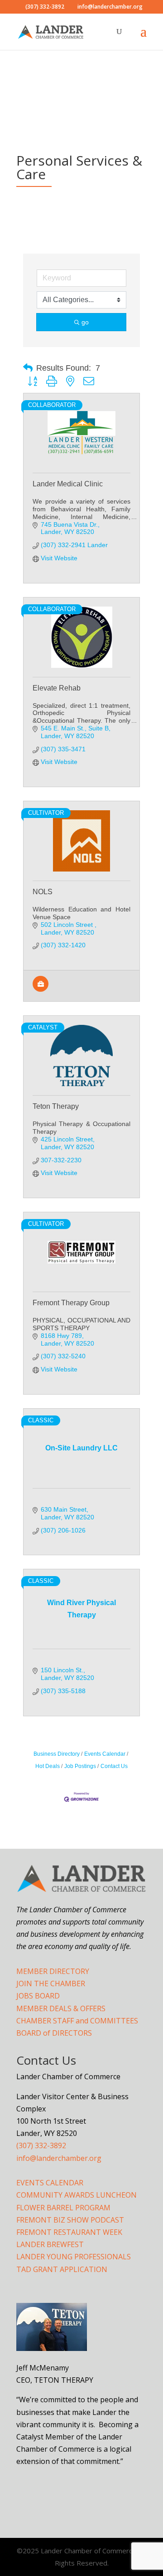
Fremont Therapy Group (71, 1303)
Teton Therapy (56, 1106)
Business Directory (57, 1754)
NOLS (43, 892)
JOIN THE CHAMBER (51, 1983)
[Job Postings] (41, 989)
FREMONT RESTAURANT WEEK (69, 2232)
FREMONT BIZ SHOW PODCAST (70, 2220)
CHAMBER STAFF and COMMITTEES (77, 2021)
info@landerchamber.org (59, 2158)
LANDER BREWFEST (50, 2244)
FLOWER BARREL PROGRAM (63, 2208)
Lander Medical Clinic (68, 484)
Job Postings (80, 1766)
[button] (28, 368)
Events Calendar (105, 1754)
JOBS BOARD (38, 1996)
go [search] (85, 322)
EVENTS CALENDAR (50, 2183)
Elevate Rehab (57, 688)
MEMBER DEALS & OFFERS (61, 2008)
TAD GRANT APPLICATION (62, 2269)
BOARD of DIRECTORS (54, 2033)
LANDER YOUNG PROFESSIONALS (74, 2257)
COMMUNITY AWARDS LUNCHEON (77, 2195)
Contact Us (114, 1766)
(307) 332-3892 (41, 2145)
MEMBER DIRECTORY (53, 1971)
